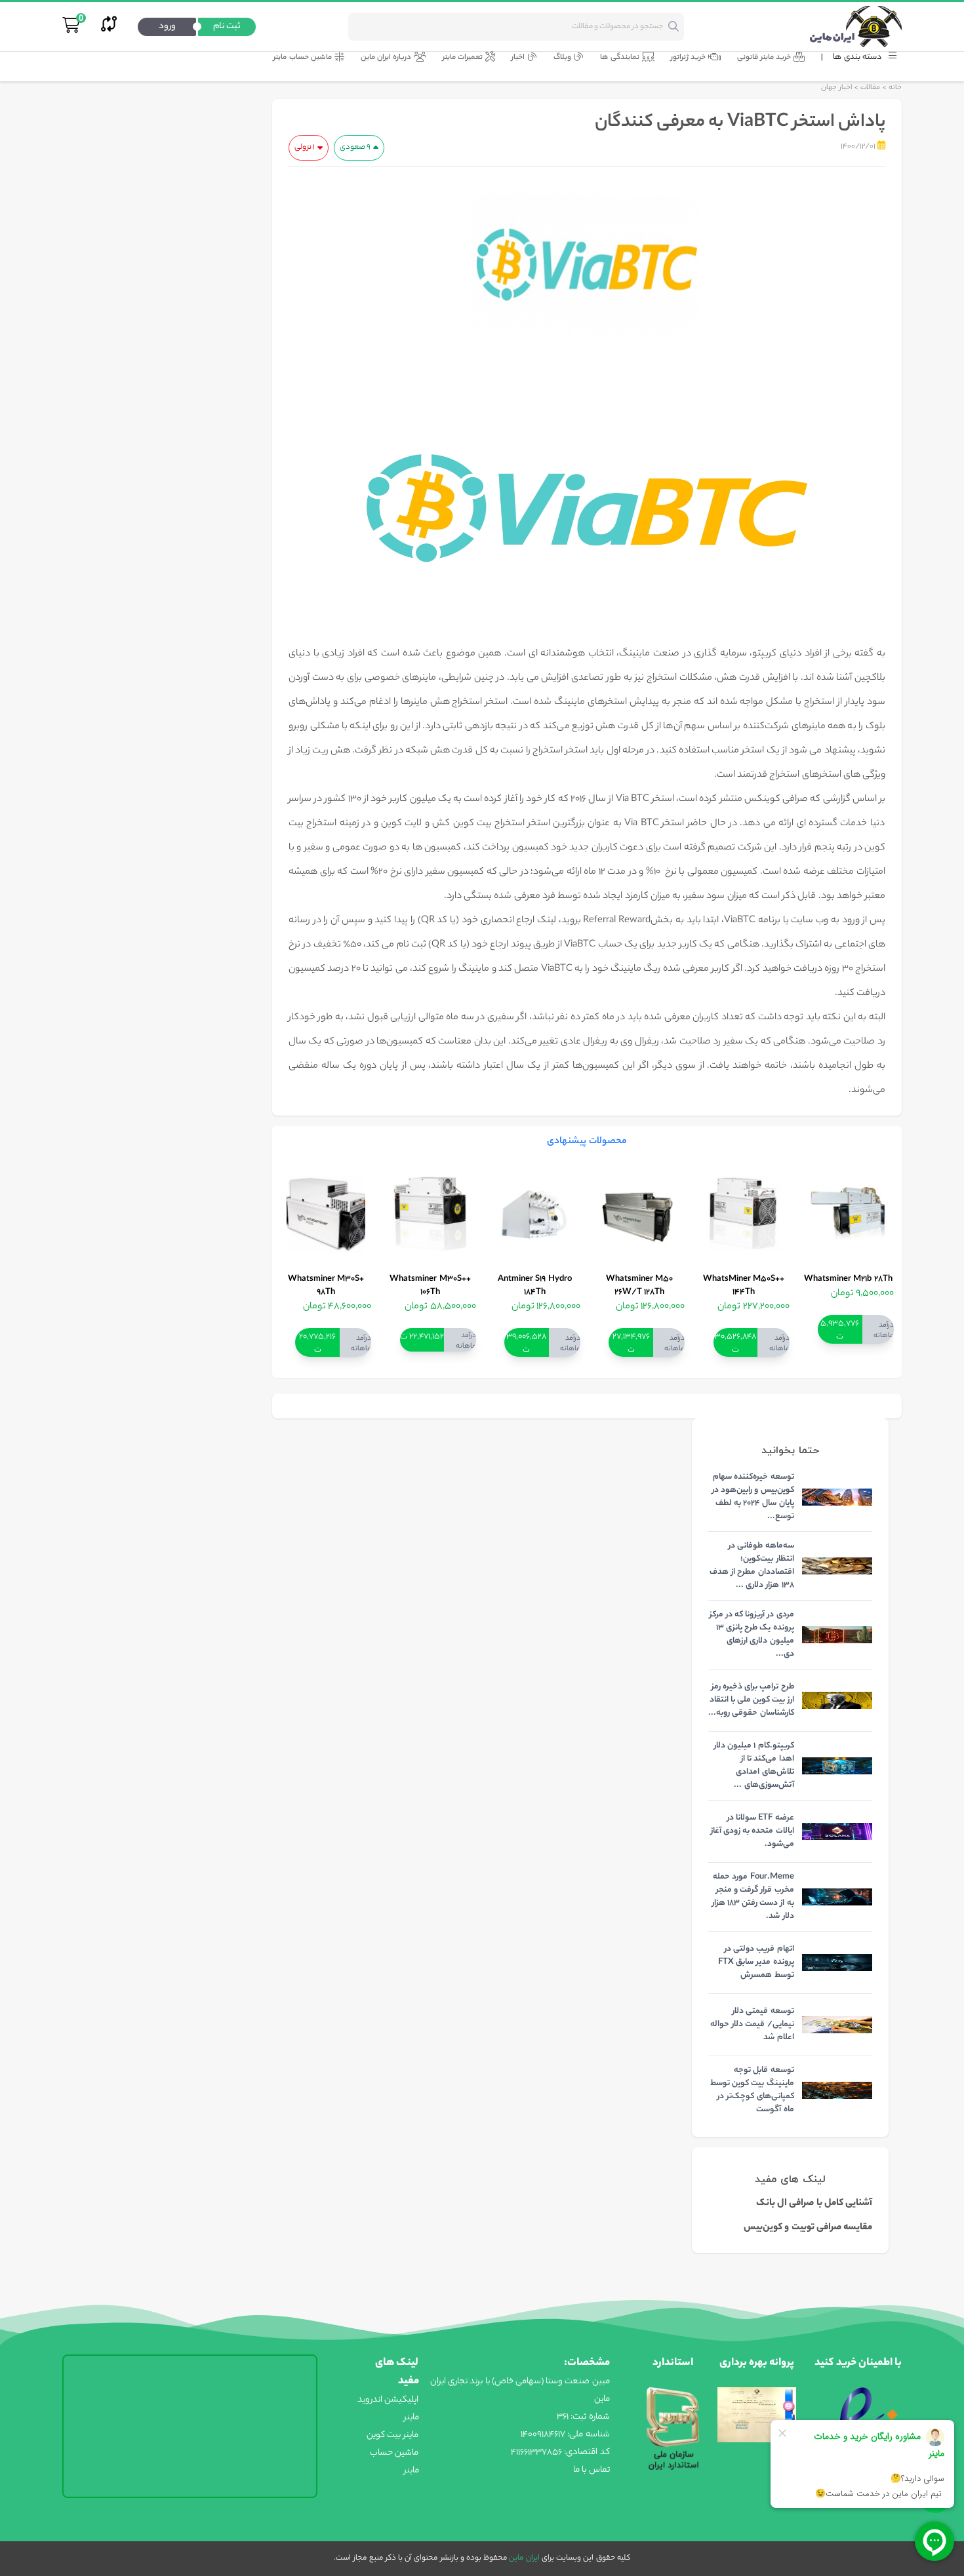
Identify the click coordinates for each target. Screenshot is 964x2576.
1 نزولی (305, 147)
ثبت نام (227, 27)
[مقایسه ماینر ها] (109, 27)
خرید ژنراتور (688, 58)
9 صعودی (355, 147)
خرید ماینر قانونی (764, 58)
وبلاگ (562, 58)
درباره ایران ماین (386, 58)
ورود (167, 27)
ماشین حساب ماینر (302, 58)
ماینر (412, 2418)
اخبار (518, 58)
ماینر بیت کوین (392, 2435)
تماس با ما (591, 2470)
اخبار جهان (836, 88)
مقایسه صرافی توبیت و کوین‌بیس (808, 2228)
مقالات (870, 88)
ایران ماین (523, 2558)
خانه (895, 88)
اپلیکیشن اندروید (388, 2400)
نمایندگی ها (619, 58)
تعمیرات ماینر (463, 58)
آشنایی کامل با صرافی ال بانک (814, 2204)
